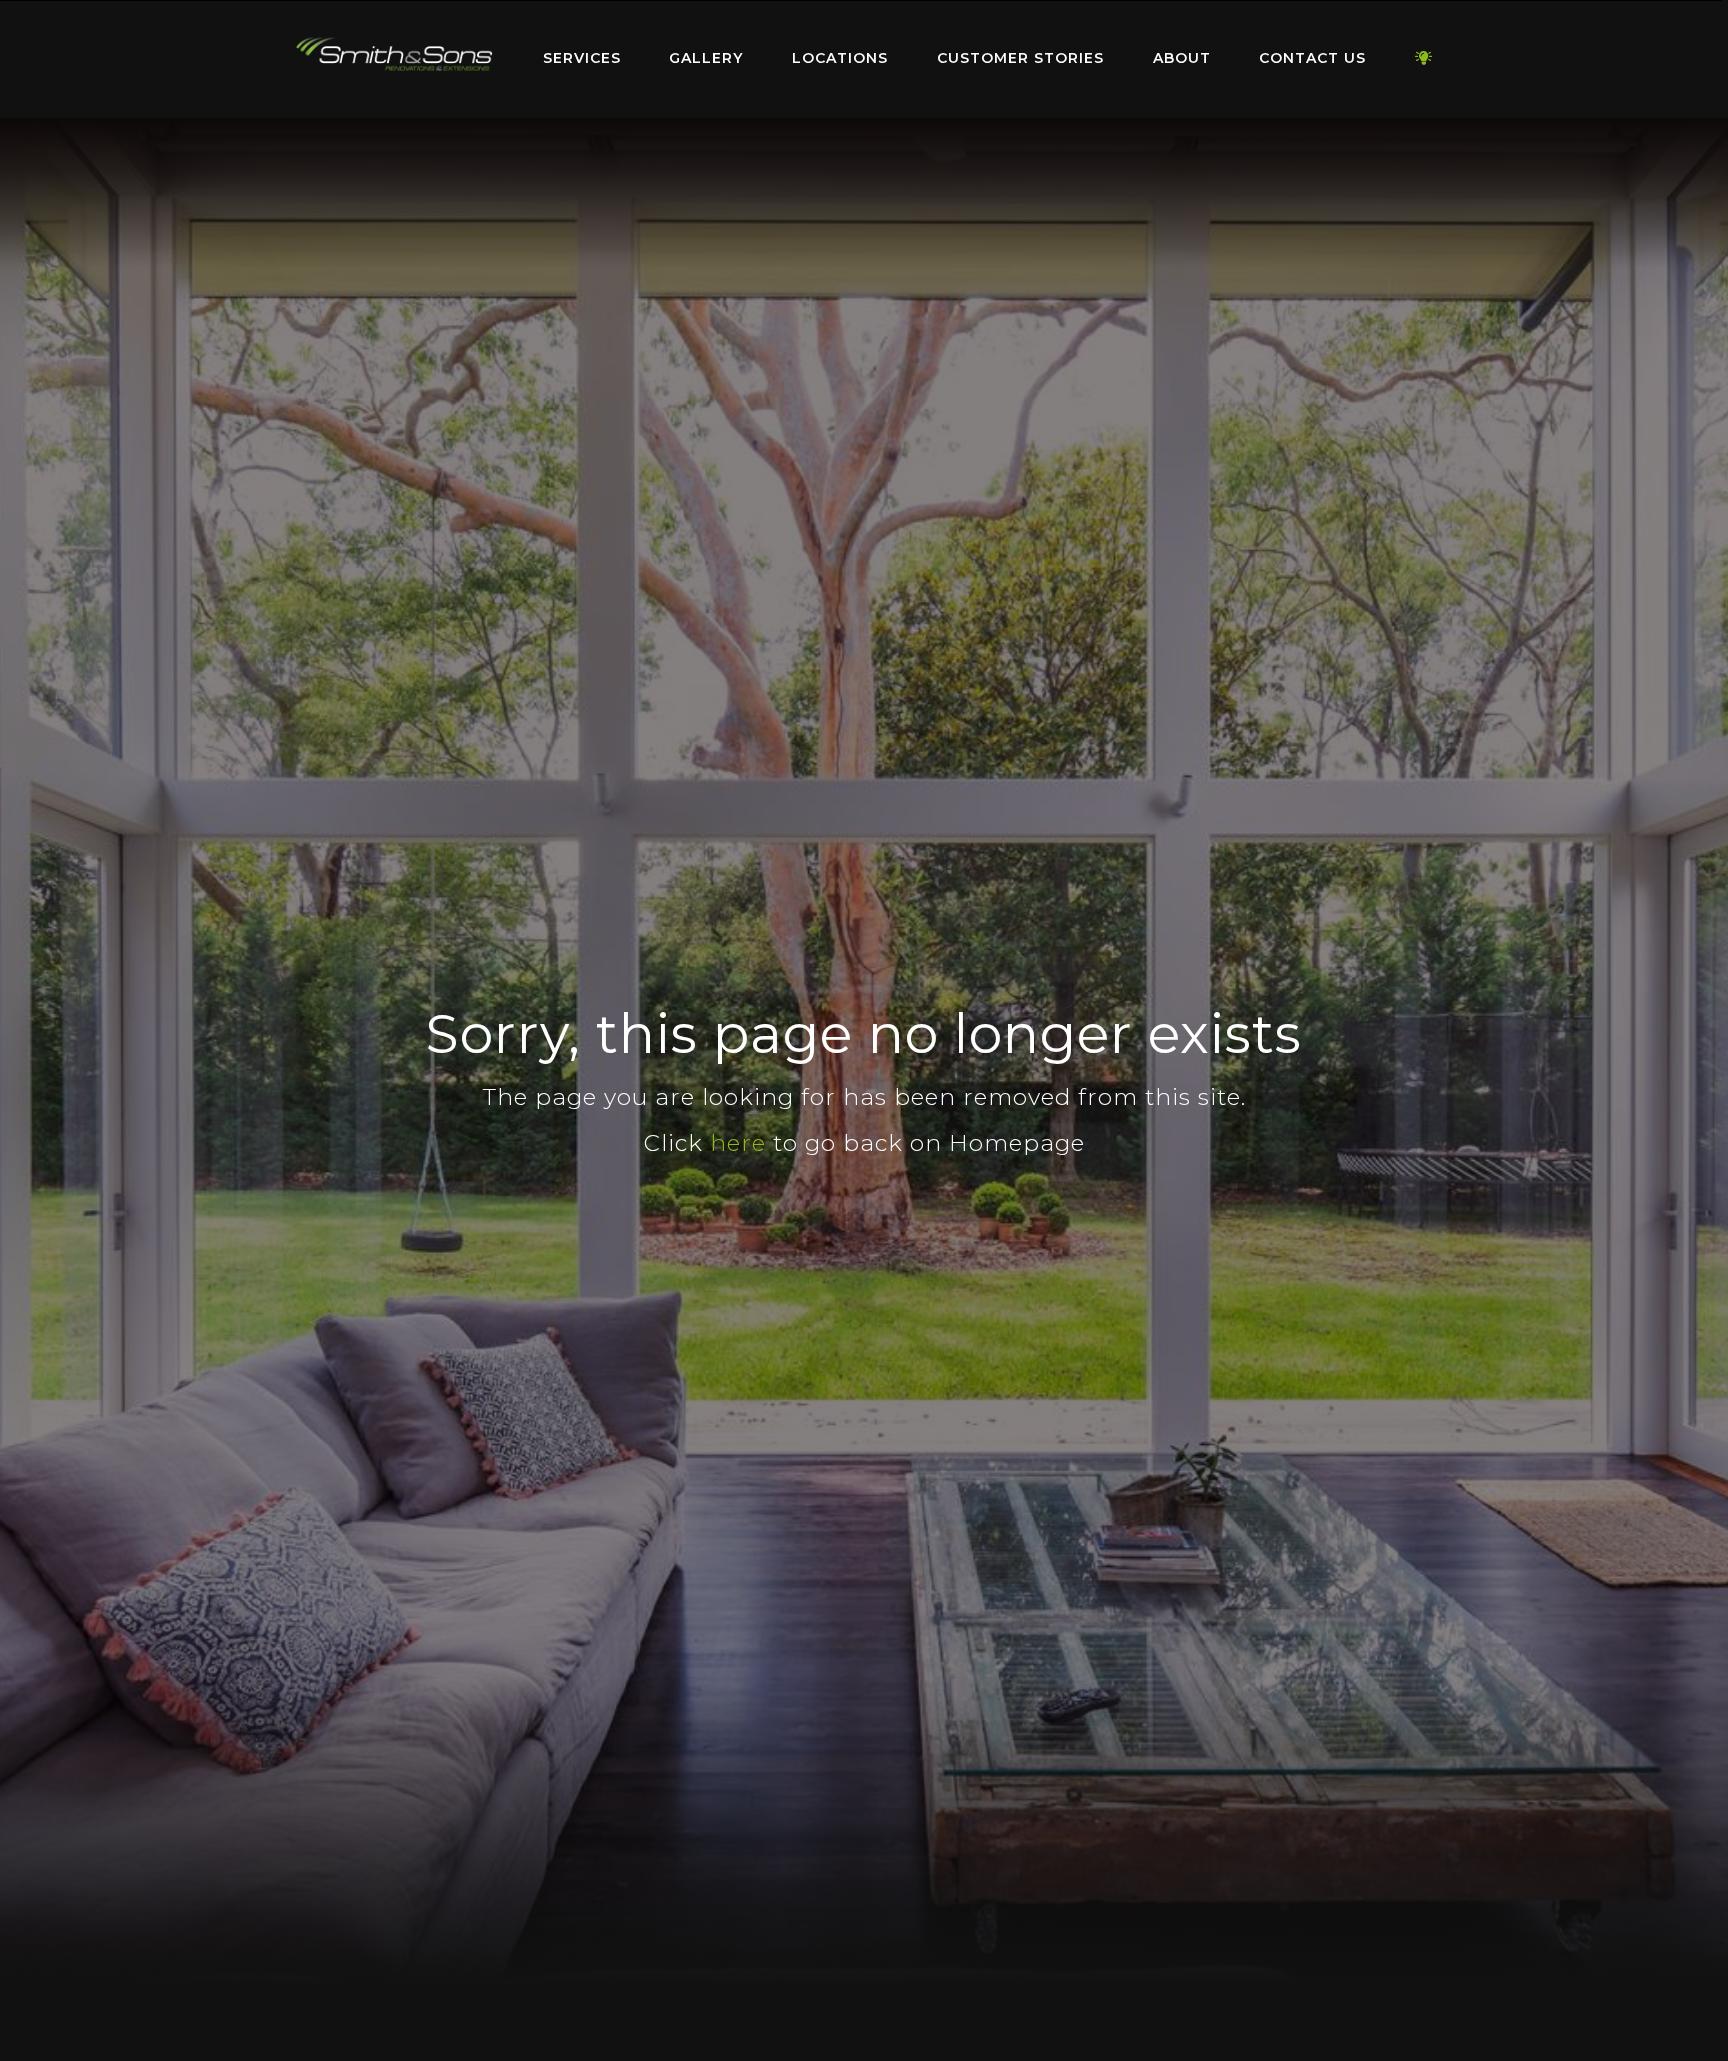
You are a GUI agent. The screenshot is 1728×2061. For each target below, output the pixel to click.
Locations (840, 58)
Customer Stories (1020, 58)
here (738, 1143)
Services (582, 58)
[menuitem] (394, 59)
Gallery (706, 58)
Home (394, 54)
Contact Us (1312, 58)
